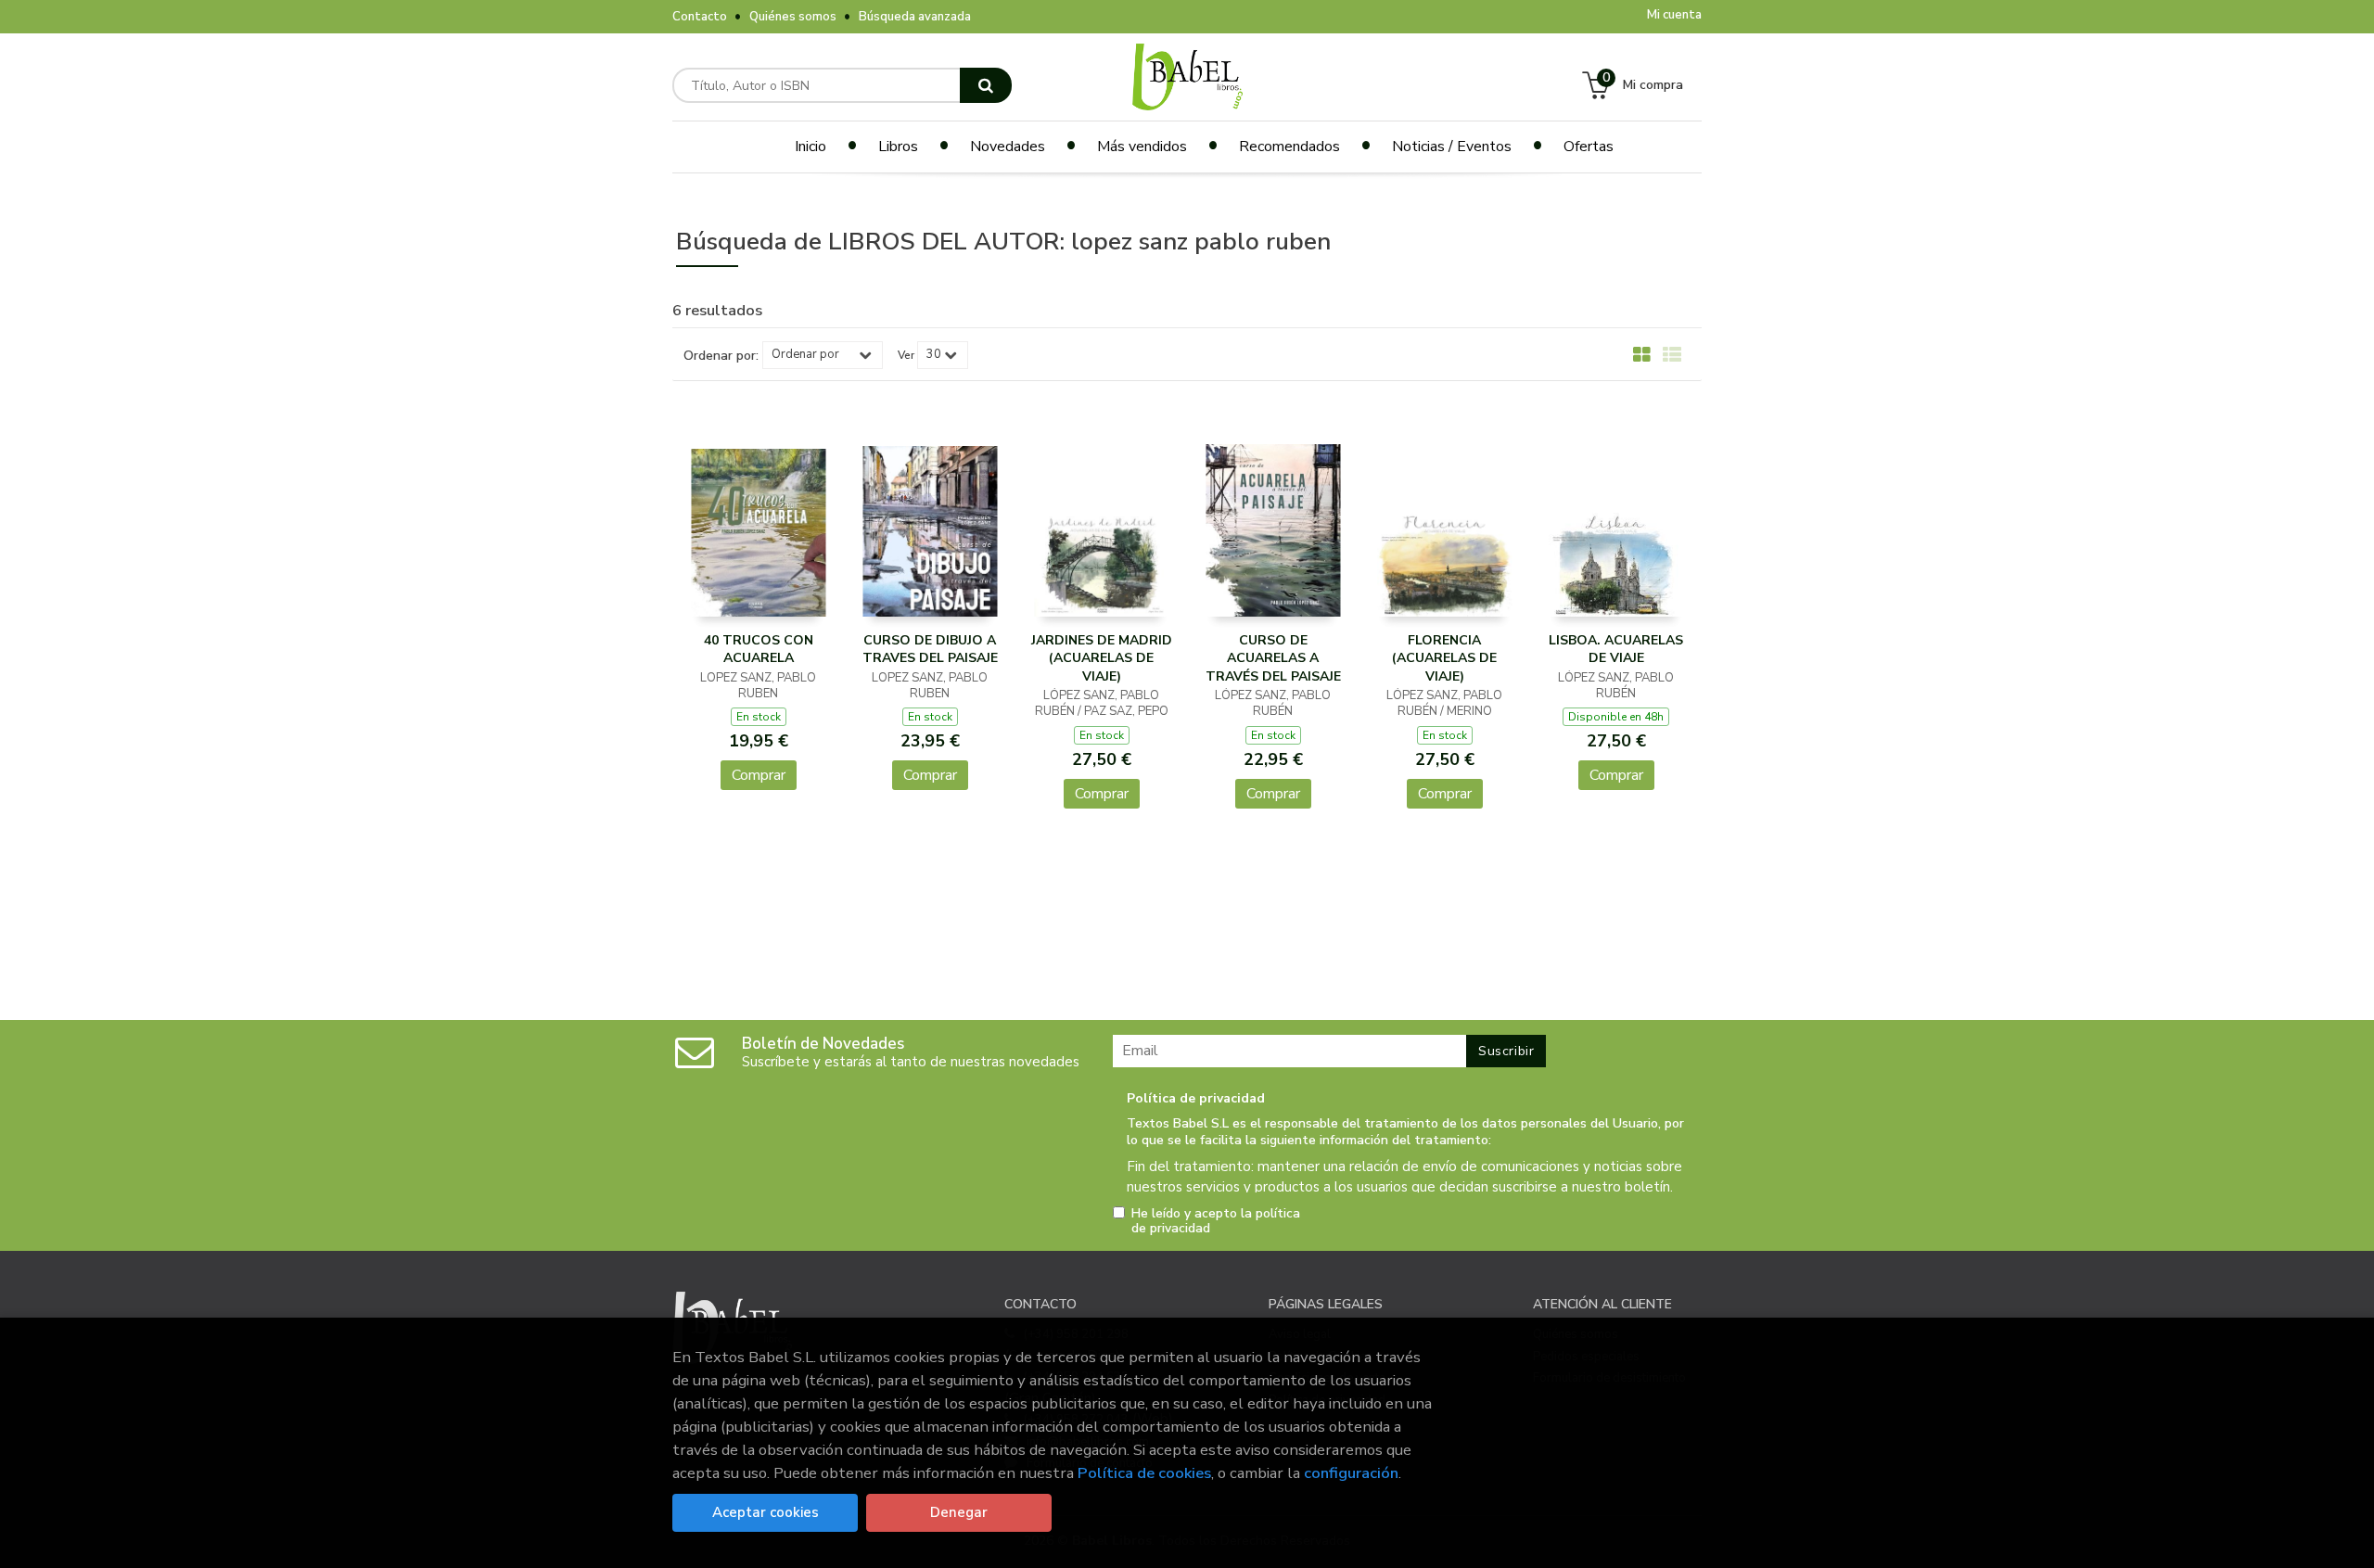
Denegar (959, 1512)
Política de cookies (1144, 1473)
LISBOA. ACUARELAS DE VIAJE (1616, 650)
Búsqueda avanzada (915, 17)
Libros (898, 147)
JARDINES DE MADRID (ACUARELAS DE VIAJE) (1102, 658)
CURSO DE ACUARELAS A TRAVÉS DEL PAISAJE (1273, 658)
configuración (1351, 1473)
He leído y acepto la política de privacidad (1216, 1221)
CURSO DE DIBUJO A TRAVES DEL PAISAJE (930, 650)
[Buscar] (986, 85)
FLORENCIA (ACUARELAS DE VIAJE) (1444, 658)
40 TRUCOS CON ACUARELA (759, 650)
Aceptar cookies (766, 1512)
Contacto (700, 17)
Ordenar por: (721, 356)
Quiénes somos (793, 17)
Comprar (759, 775)
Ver (906, 355)
